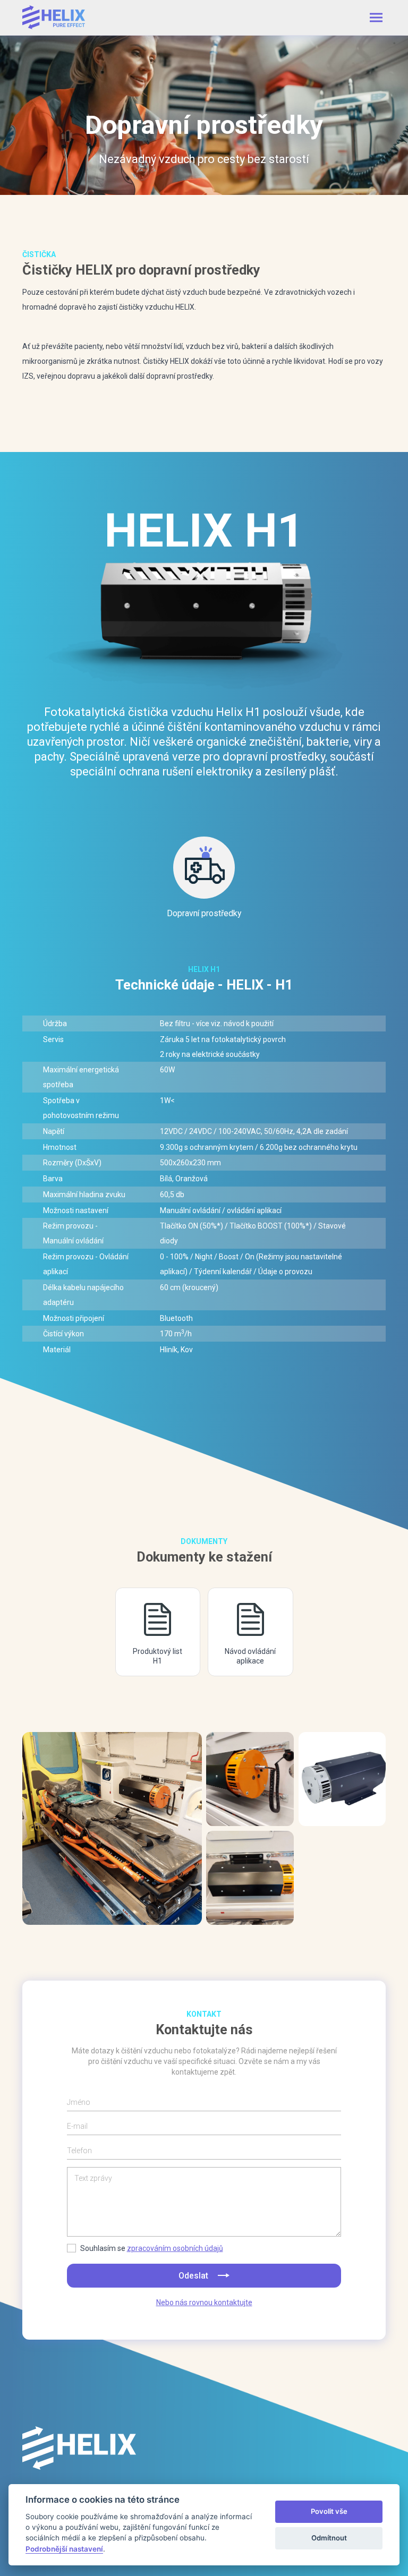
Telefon (79, 2151)
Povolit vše (329, 2511)
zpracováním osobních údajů (175, 2248)
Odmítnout (329, 2538)
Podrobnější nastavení (64, 2549)
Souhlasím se (152, 2248)
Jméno (79, 2102)
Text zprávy (93, 2178)
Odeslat (194, 2276)
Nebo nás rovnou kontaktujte (204, 2302)
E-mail (77, 2126)
